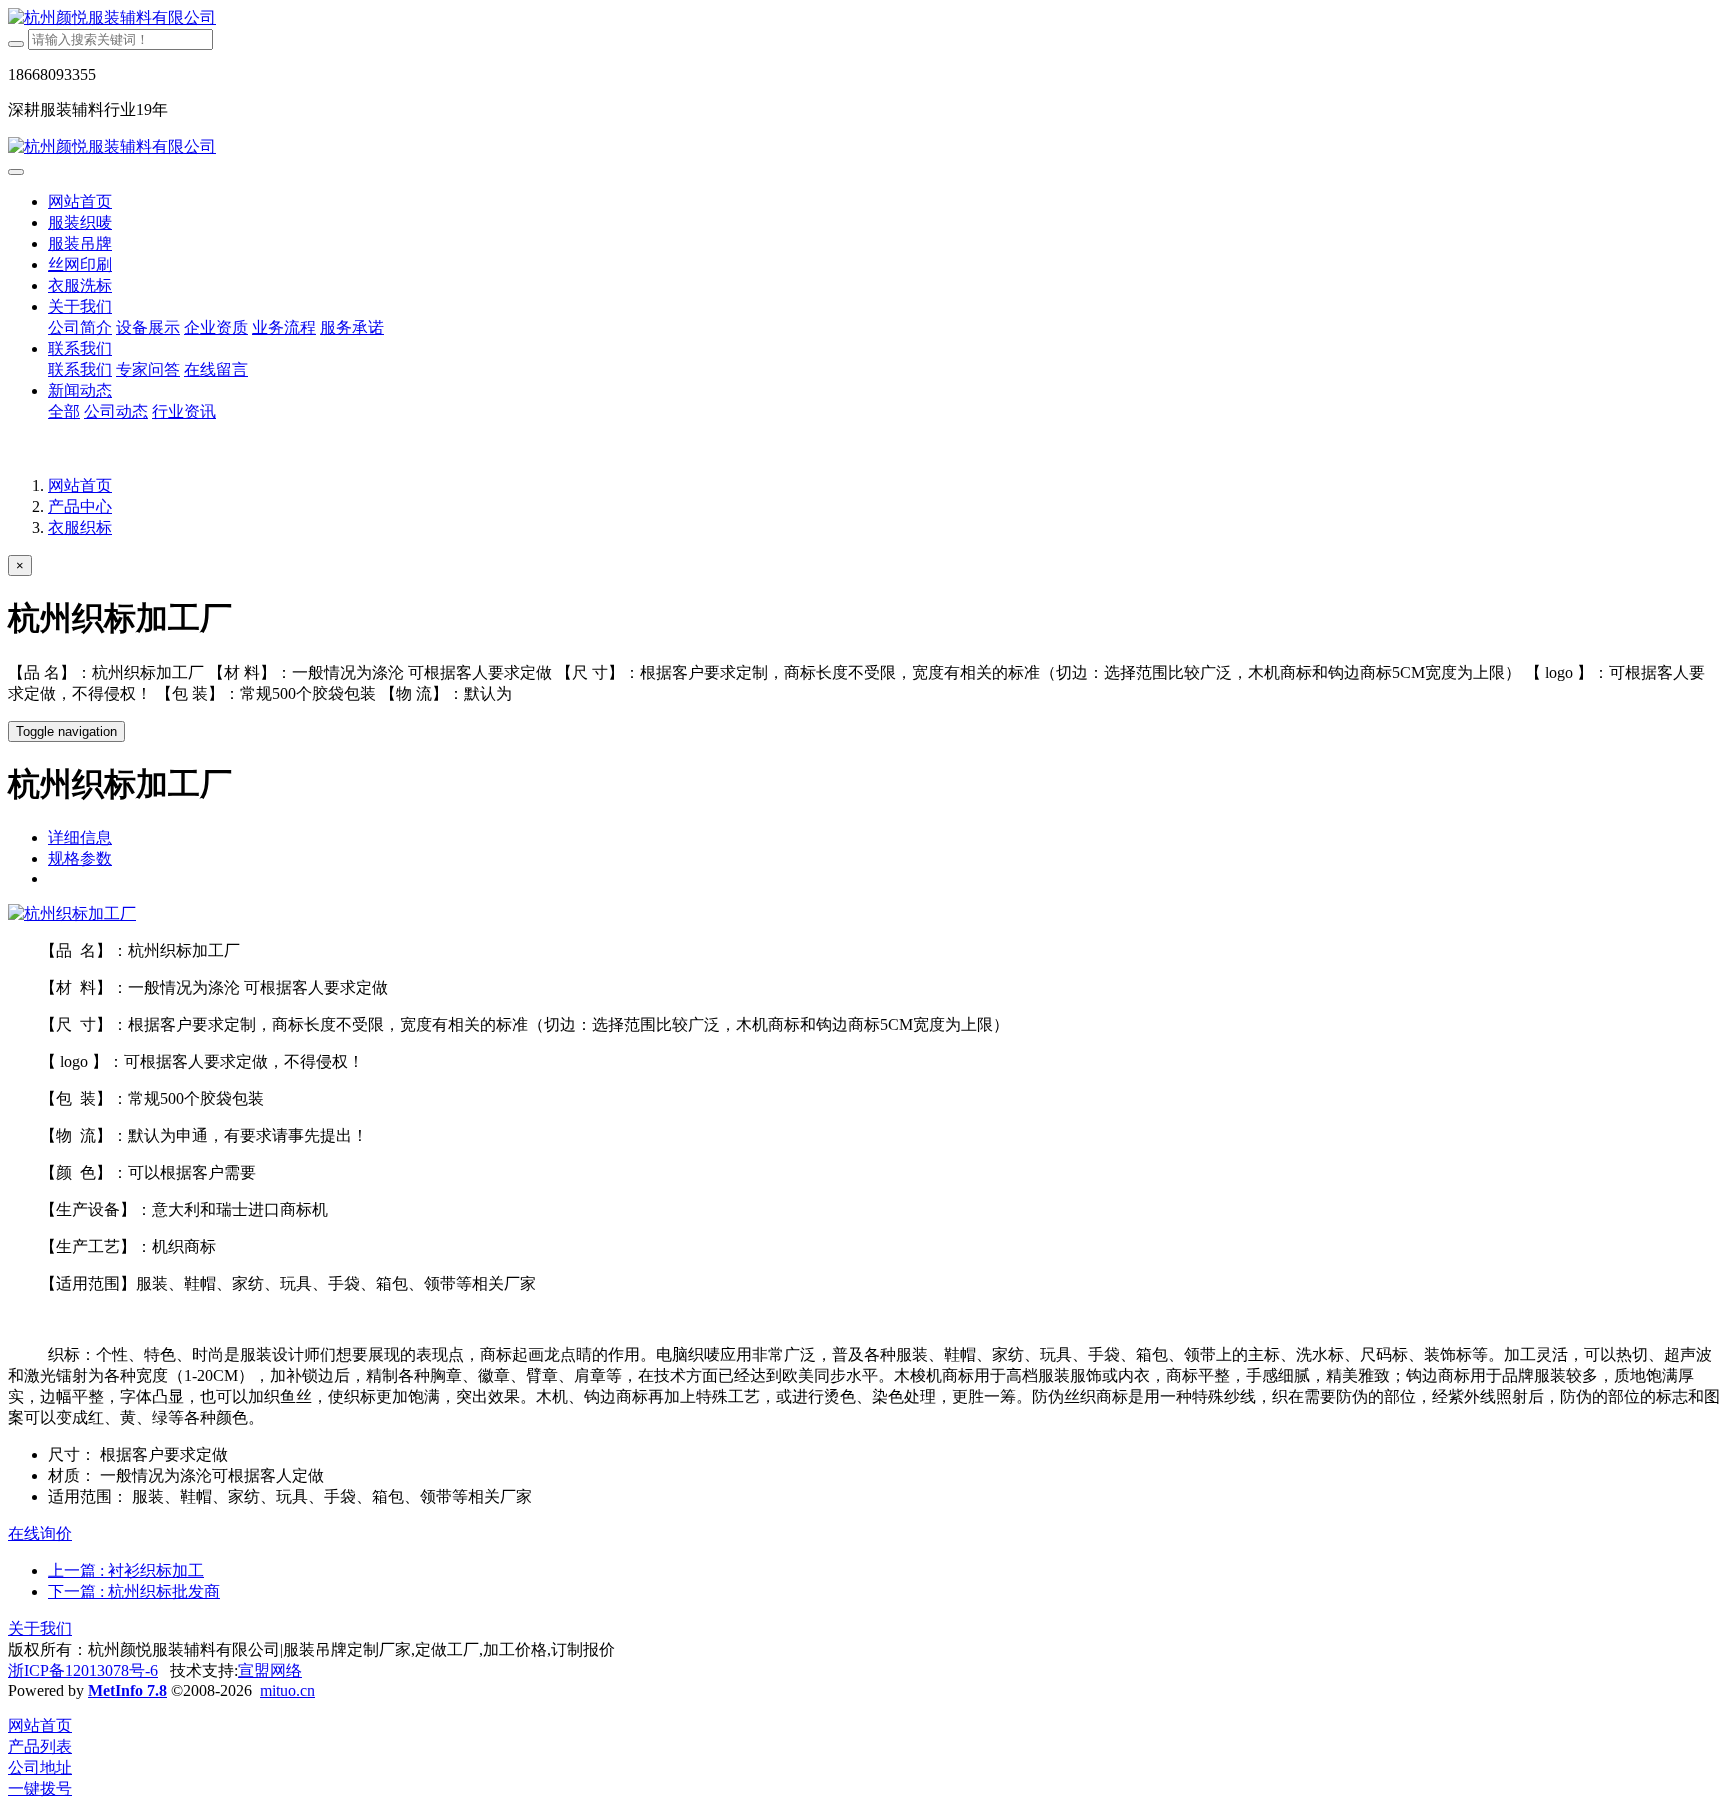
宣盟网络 (270, 1670)
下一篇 (134, 1591)
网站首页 (80, 201)
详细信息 (80, 837)
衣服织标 (80, 527)
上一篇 (126, 1570)
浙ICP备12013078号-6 (83, 1670)
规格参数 (80, 858)
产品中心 (80, 506)
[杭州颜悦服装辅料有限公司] (864, 18)
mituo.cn (287, 1690)
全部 (64, 411)
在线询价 (40, 1533)
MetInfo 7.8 (127, 1690)
